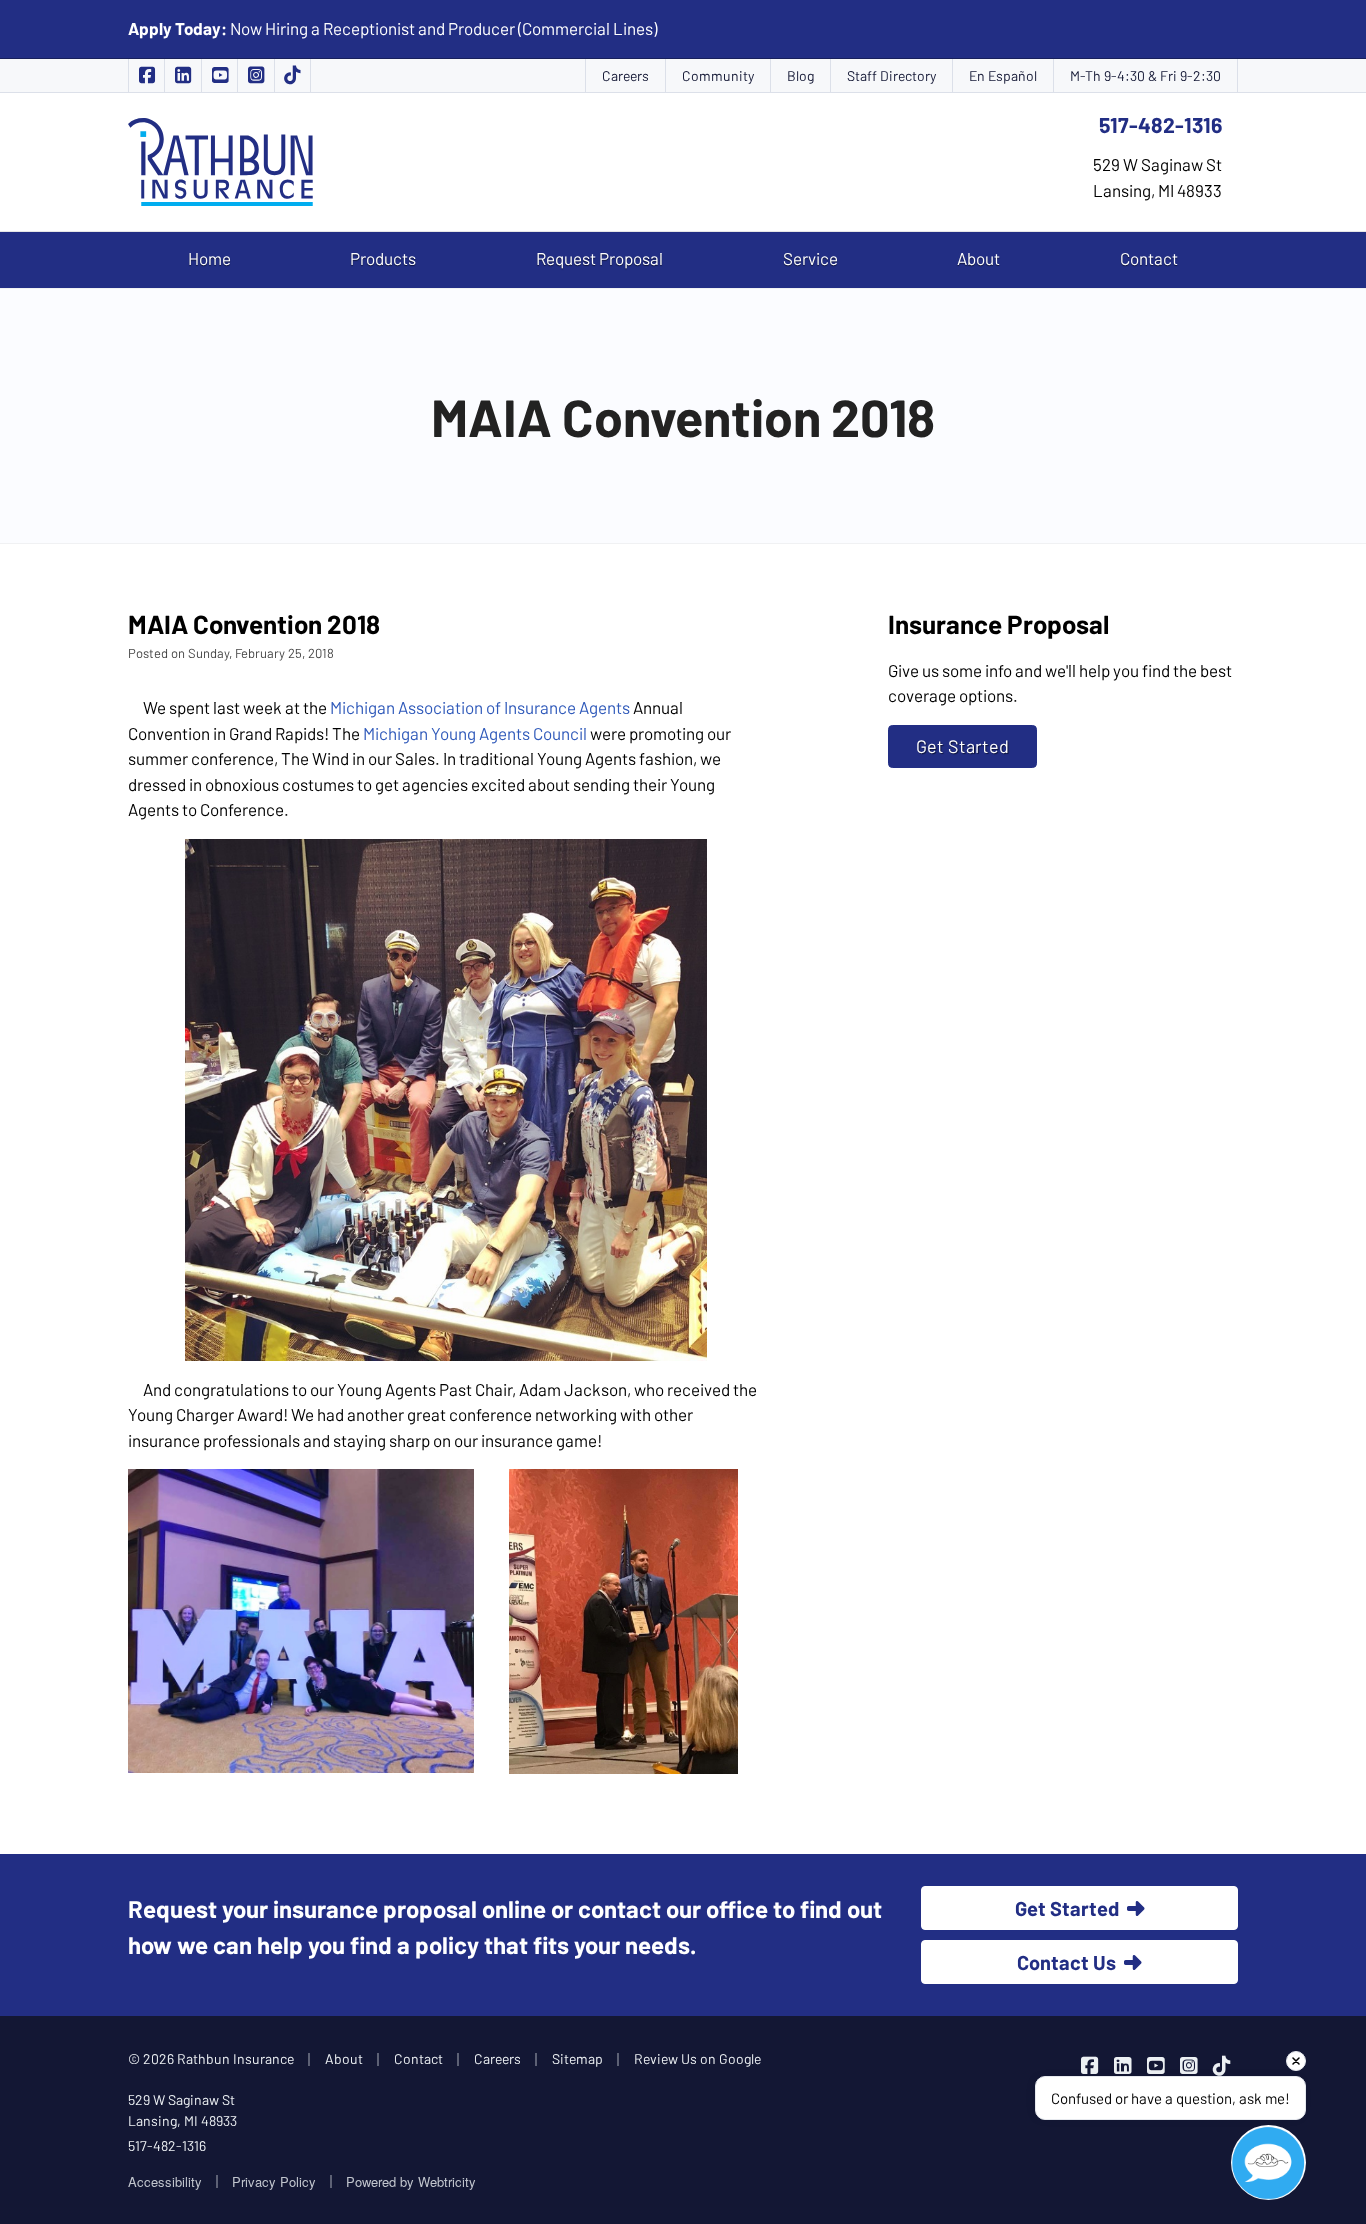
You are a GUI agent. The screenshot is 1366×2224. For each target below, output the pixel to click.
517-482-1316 (1160, 124)
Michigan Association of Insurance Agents (480, 707)
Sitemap (577, 2058)
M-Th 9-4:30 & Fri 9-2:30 (1145, 75)
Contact (1149, 258)
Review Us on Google (697, 2058)
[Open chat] (1268, 2162)
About (978, 258)
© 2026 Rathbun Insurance (211, 2058)
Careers (625, 75)
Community (718, 75)
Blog (800, 75)
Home (209, 258)
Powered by (411, 2181)
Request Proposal (599, 258)
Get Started (962, 746)
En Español (1003, 75)
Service (810, 258)
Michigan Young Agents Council (475, 733)
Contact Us (1066, 1962)
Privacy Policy (274, 2181)
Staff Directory (891, 75)
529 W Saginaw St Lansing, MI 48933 (182, 2110)
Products (383, 258)
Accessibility (165, 2181)
